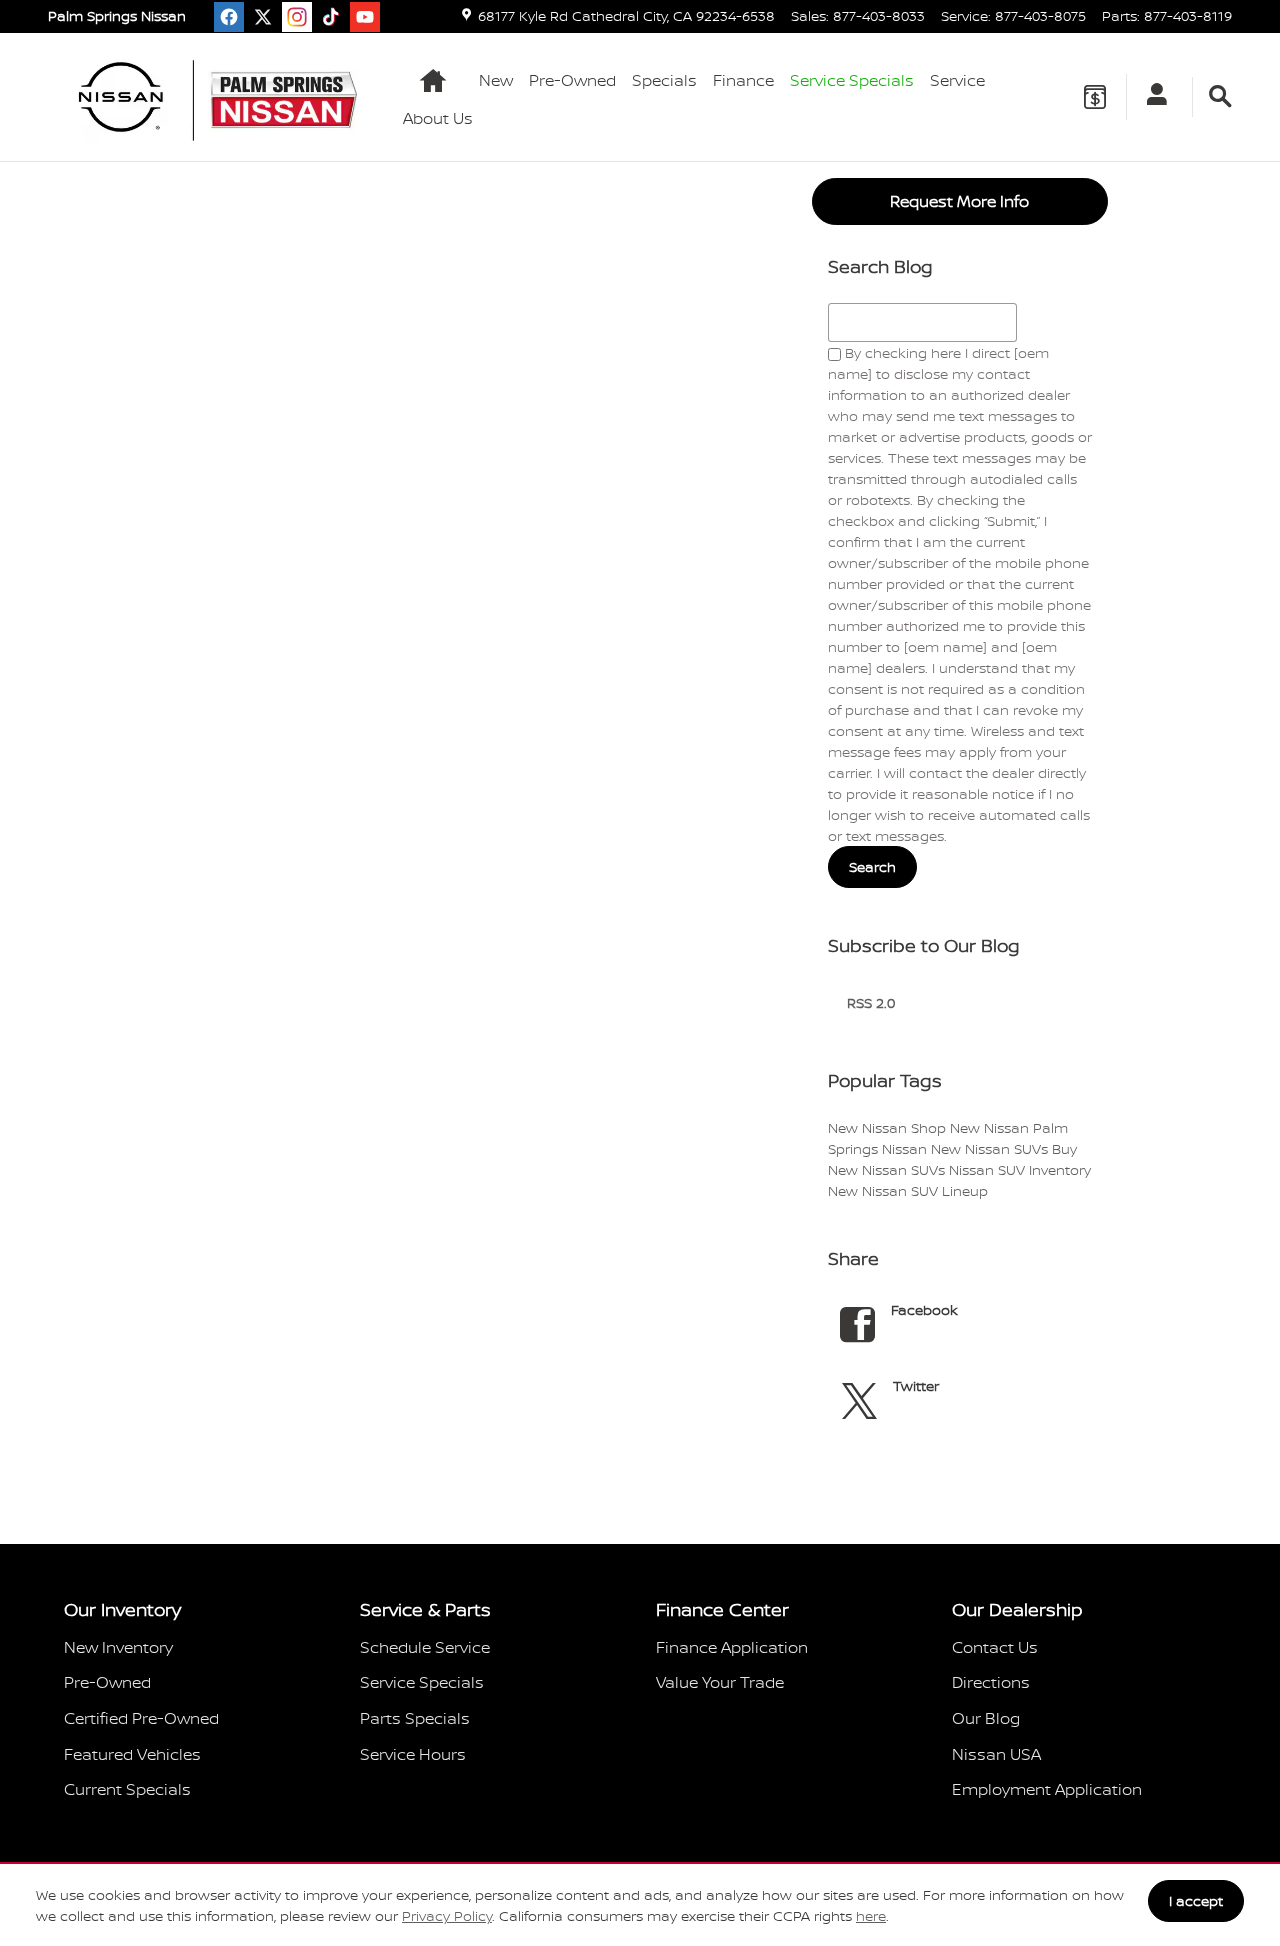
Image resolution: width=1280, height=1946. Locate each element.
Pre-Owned (572, 80)
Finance (743, 80)
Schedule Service (425, 1647)
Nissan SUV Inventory (1020, 1169)
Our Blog (986, 1718)
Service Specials (422, 1682)
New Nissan (869, 1127)
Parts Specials (415, 1718)
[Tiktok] (331, 17)
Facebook (924, 1309)
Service (957, 80)
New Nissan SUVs (991, 1148)
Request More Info (959, 201)
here (871, 1915)
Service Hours (413, 1754)
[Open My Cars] (1151, 97)
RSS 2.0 (869, 1002)
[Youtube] (365, 17)
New (496, 80)
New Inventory (118, 1647)
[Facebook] (229, 17)
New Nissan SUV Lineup (908, 1190)
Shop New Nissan (972, 1127)
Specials (664, 80)
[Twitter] (263, 17)
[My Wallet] (1095, 97)
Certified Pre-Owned (141, 1718)
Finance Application (732, 1647)
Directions (991, 1682)
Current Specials (127, 1789)
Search (872, 866)
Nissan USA (996, 1754)
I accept (1196, 1900)
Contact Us (995, 1647)
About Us (438, 118)
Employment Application (1047, 1789)
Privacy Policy (447, 1915)
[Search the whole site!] (1220, 97)
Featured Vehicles (132, 1754)
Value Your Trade (720, 1682)
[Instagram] (297, 17)
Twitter (916, 1385)
